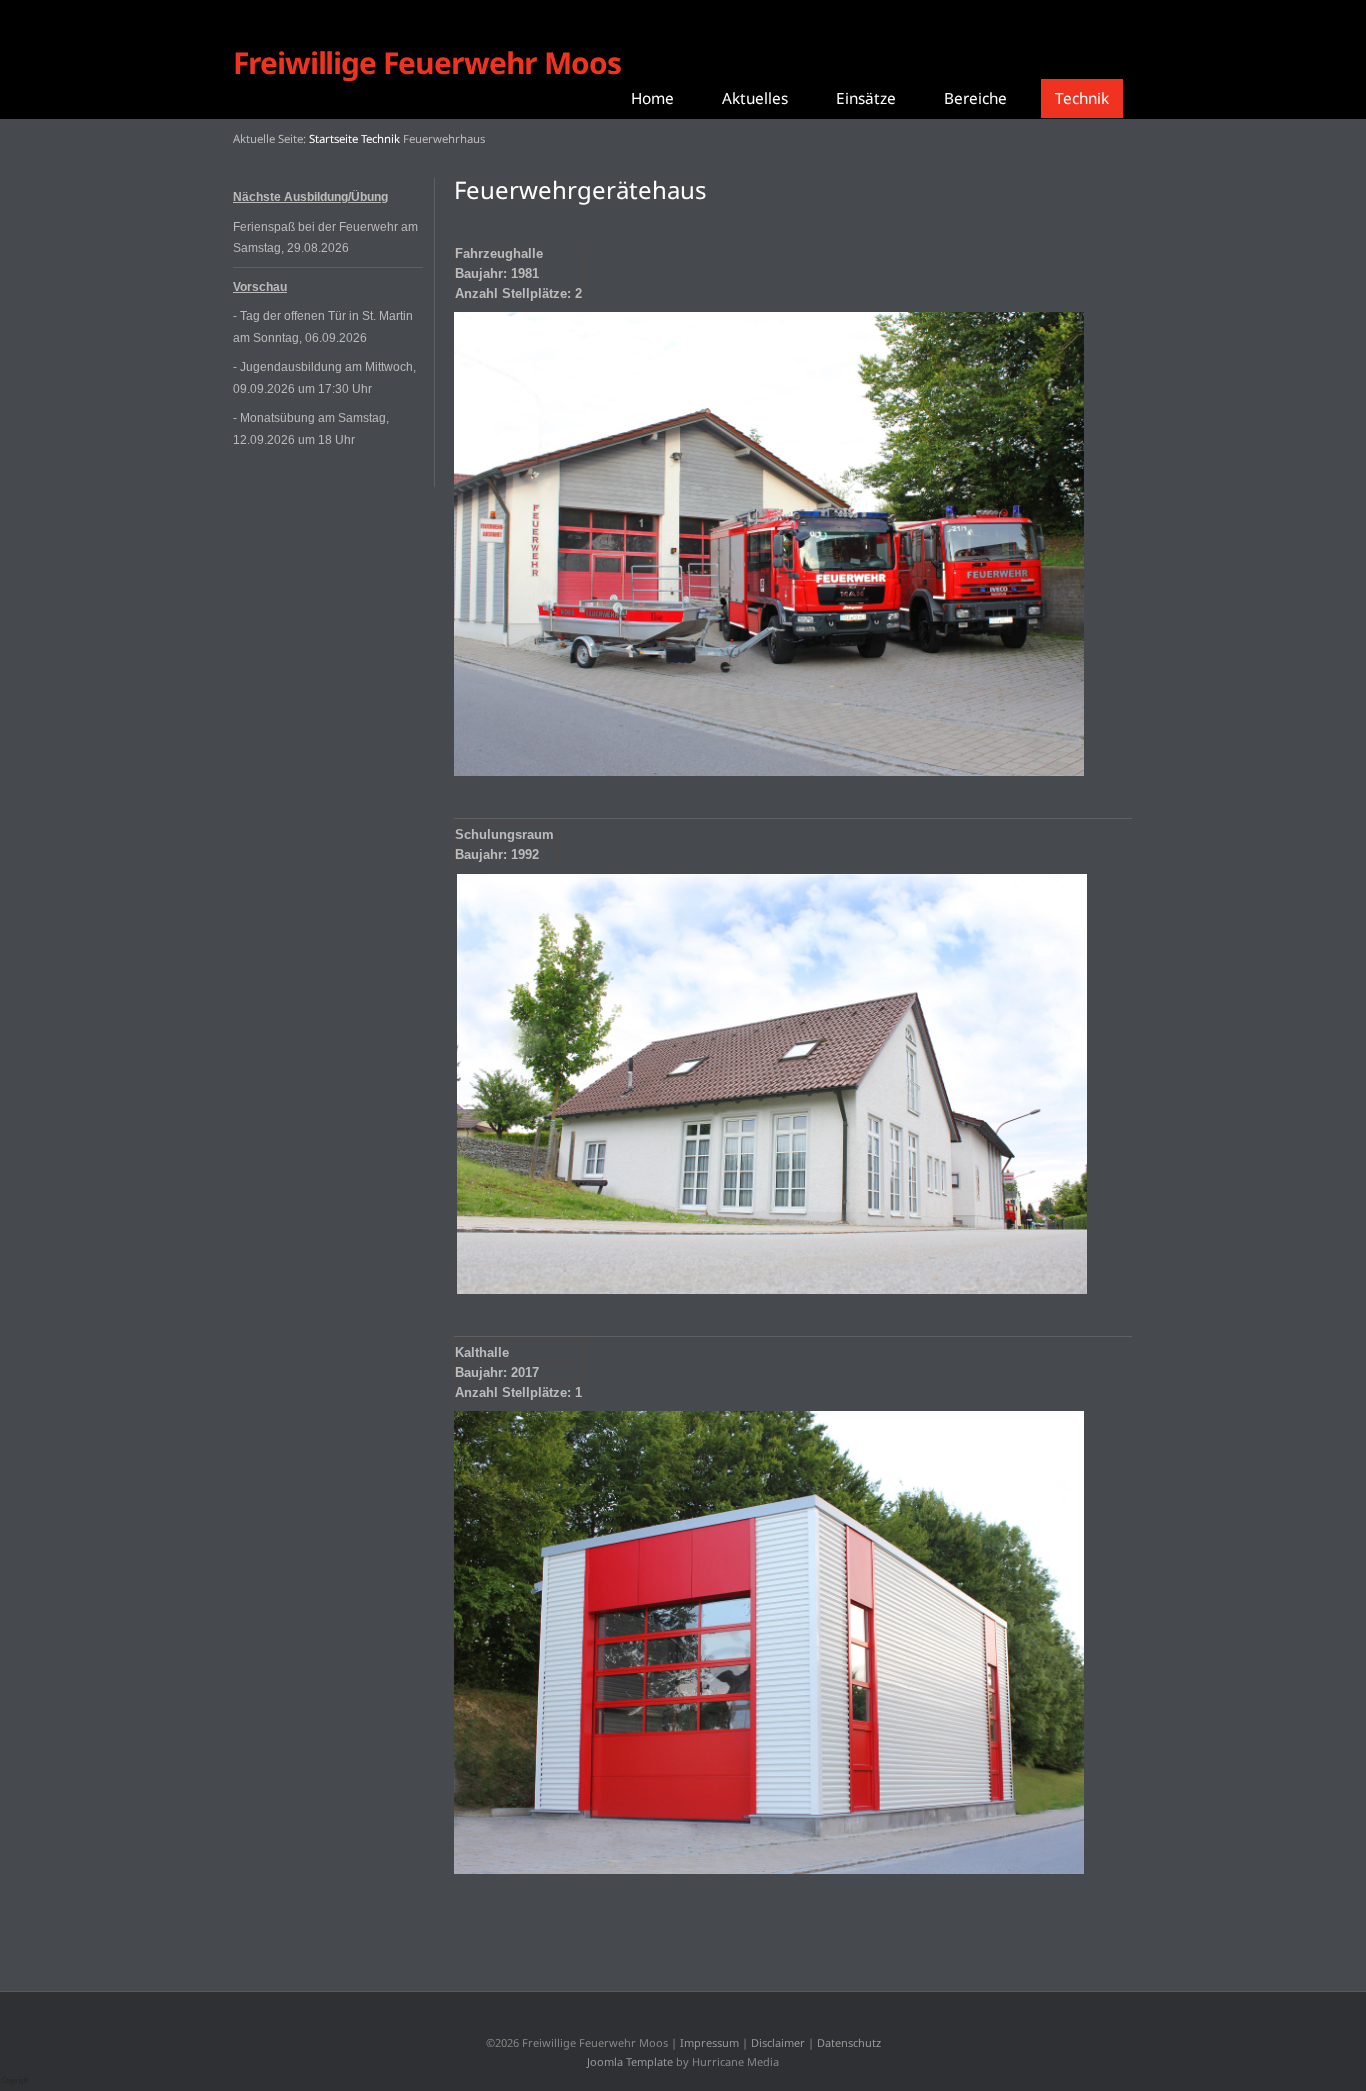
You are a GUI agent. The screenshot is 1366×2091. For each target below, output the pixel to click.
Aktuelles (755, 98)
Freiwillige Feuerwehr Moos (427, 62)
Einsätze (866, 98)
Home (652, 98)
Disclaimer (778, 2042)
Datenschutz (849, 2042)
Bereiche (975, 98)
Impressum (709, 2042)
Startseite (333, 138)
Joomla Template (630, 2061)
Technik (1082, 98)
